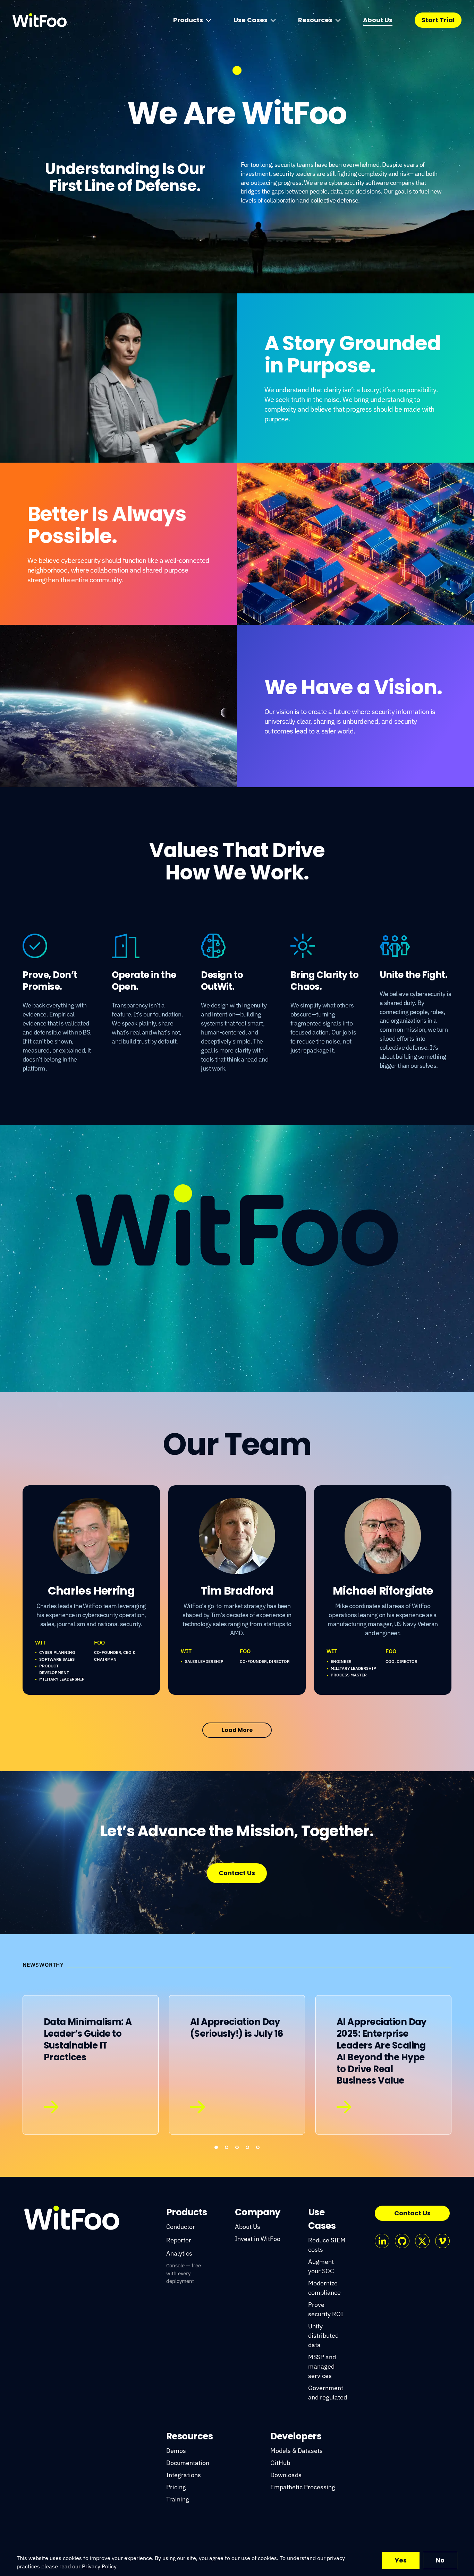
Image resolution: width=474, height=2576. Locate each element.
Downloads (286, 2475)
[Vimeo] (442, 2241)
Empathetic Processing (303, 2487)
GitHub (280, 2463)
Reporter (179, 2240)
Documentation (188, 2463)
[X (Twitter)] (422, 2241)
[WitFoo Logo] (72, 2218)
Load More (237, 1730)
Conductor (181, 2227)
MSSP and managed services (322, 2366)
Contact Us (237, 1873)
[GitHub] (402, 2241)
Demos (176, 2451)
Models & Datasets (297, 2451)
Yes (401, 2560)
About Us (378, 20)
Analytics (179, 2253)
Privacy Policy (99, 2566)
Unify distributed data (323, 2335)
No (440, 2560)
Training (178, 2499)
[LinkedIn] (382, 2241)
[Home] (40, 20)
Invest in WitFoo (258, 2239)
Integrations (184, 2475)
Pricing (176, 2487)
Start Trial (438, 20)
